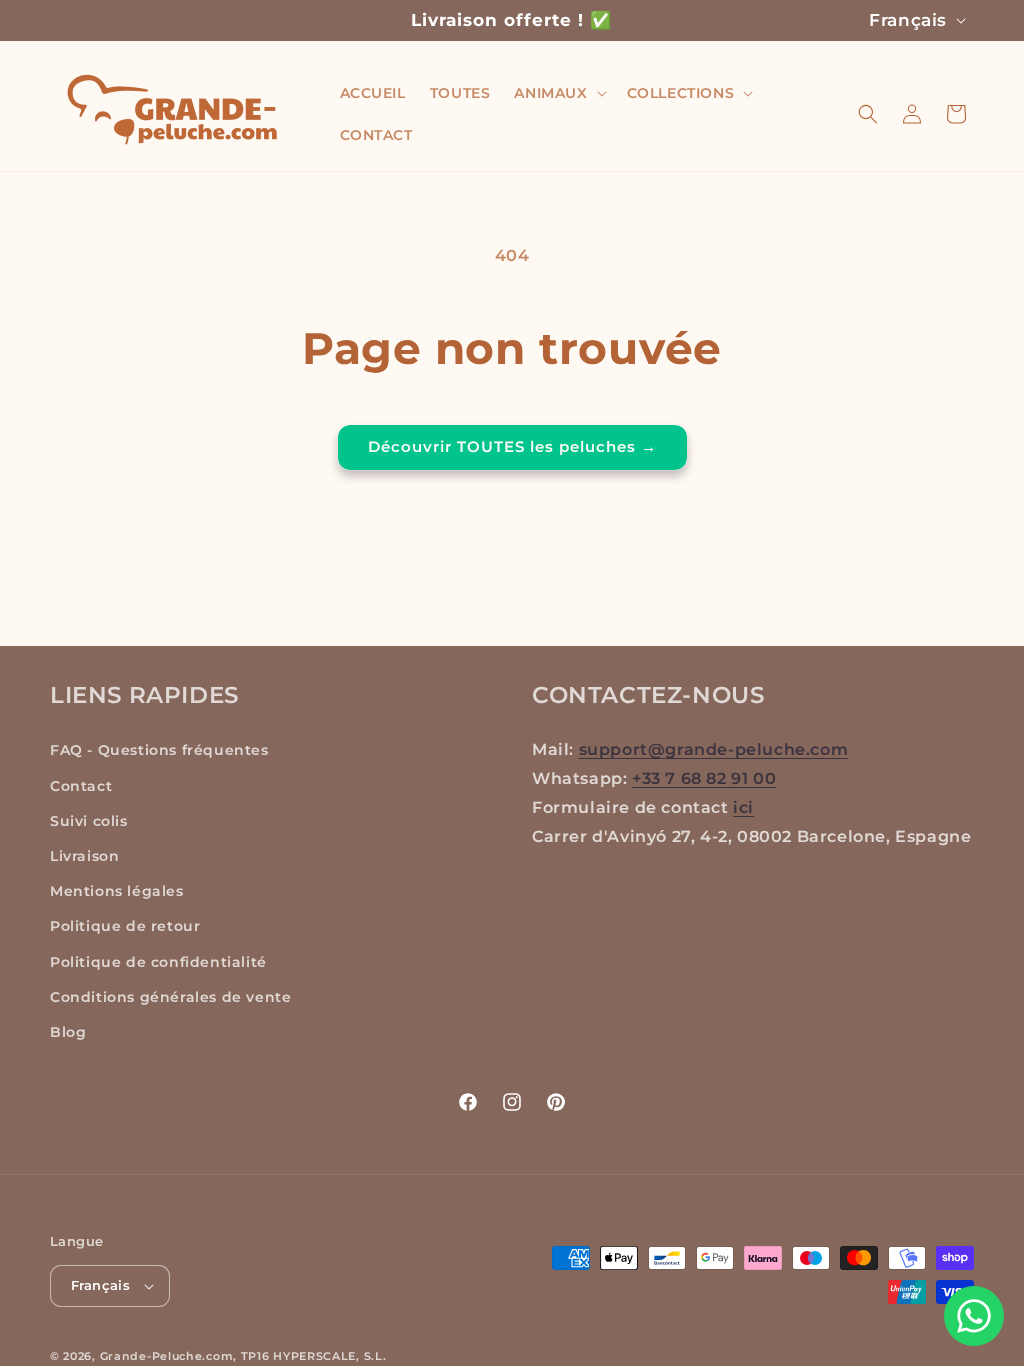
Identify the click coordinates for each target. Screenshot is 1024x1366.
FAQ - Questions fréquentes (159, 750)
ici (743, 807)
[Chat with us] (974, 1316)
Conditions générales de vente (170, 997)
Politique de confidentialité (158, 962)
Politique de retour (125, 926)
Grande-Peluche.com (167, 1356)
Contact (81, 786)
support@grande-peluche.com (714, 749)
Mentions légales (117, 891)
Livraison (84, 856)
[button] (558, 93)
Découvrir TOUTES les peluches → (512, 446)
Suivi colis (89, 821)
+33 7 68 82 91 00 (704, 778)
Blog (68, 1032)
